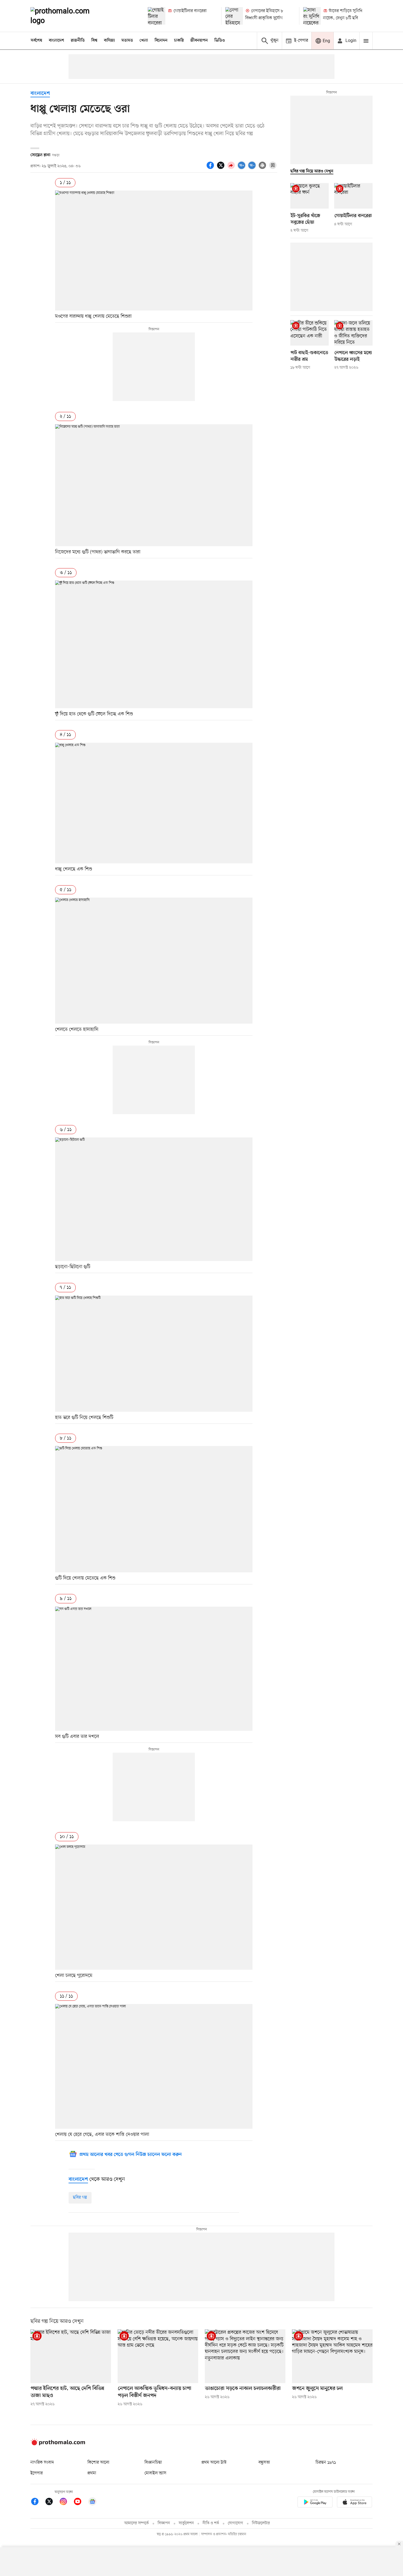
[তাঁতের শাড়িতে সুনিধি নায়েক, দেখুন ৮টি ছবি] (312, 16)
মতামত (127, 41)
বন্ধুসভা (264, 2463)
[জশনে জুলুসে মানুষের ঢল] (332, 2356)
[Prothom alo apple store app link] (354, 2503)
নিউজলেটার (261, 2523)
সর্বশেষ (36, 41)
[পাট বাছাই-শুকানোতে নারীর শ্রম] (310, 333)
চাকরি (179, 41)
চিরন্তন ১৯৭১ (326, 2463)
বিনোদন (161, 41)
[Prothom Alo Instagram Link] (66, 2502)
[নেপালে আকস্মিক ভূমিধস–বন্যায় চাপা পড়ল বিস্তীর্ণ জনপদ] (158, 2356)
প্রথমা (92, 2473)
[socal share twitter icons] (222, 168)
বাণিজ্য (109, 41)
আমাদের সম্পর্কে (137, 2523)
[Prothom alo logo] (58, 2444)
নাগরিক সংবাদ (42, 2463)
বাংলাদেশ (56, 41)
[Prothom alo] (67, 16)
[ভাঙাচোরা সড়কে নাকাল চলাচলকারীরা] (245, 2356)
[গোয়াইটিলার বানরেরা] (157, 16)
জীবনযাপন (199, 41)
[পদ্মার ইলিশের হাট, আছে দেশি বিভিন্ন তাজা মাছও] (71, 2356)
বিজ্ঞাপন (164, 2523)
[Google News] (92, 2502)
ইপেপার (37, 2473)
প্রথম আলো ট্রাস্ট (214, 2463)
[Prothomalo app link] (315, 2503)
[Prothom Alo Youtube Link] (80, 2502)
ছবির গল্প (80, 2198)
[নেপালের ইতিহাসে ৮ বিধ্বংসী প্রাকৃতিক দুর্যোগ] (234, 16)
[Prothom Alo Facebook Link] (38, 2502)
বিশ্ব (94, 41)
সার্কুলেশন (186, 2523)
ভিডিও (220, 41)
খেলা (144, 41)
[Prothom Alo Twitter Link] (52, 2502)
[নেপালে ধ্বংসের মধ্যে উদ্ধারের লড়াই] (353, 333)
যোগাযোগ (235, 2523)
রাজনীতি (78, 41)
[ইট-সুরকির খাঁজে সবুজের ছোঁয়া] (310, 196)
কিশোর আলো (98, 2463)
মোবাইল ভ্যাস (155, 2473)
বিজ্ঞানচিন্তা (153, 2463)
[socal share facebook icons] (211, 168)
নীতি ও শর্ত (211, 2523)
